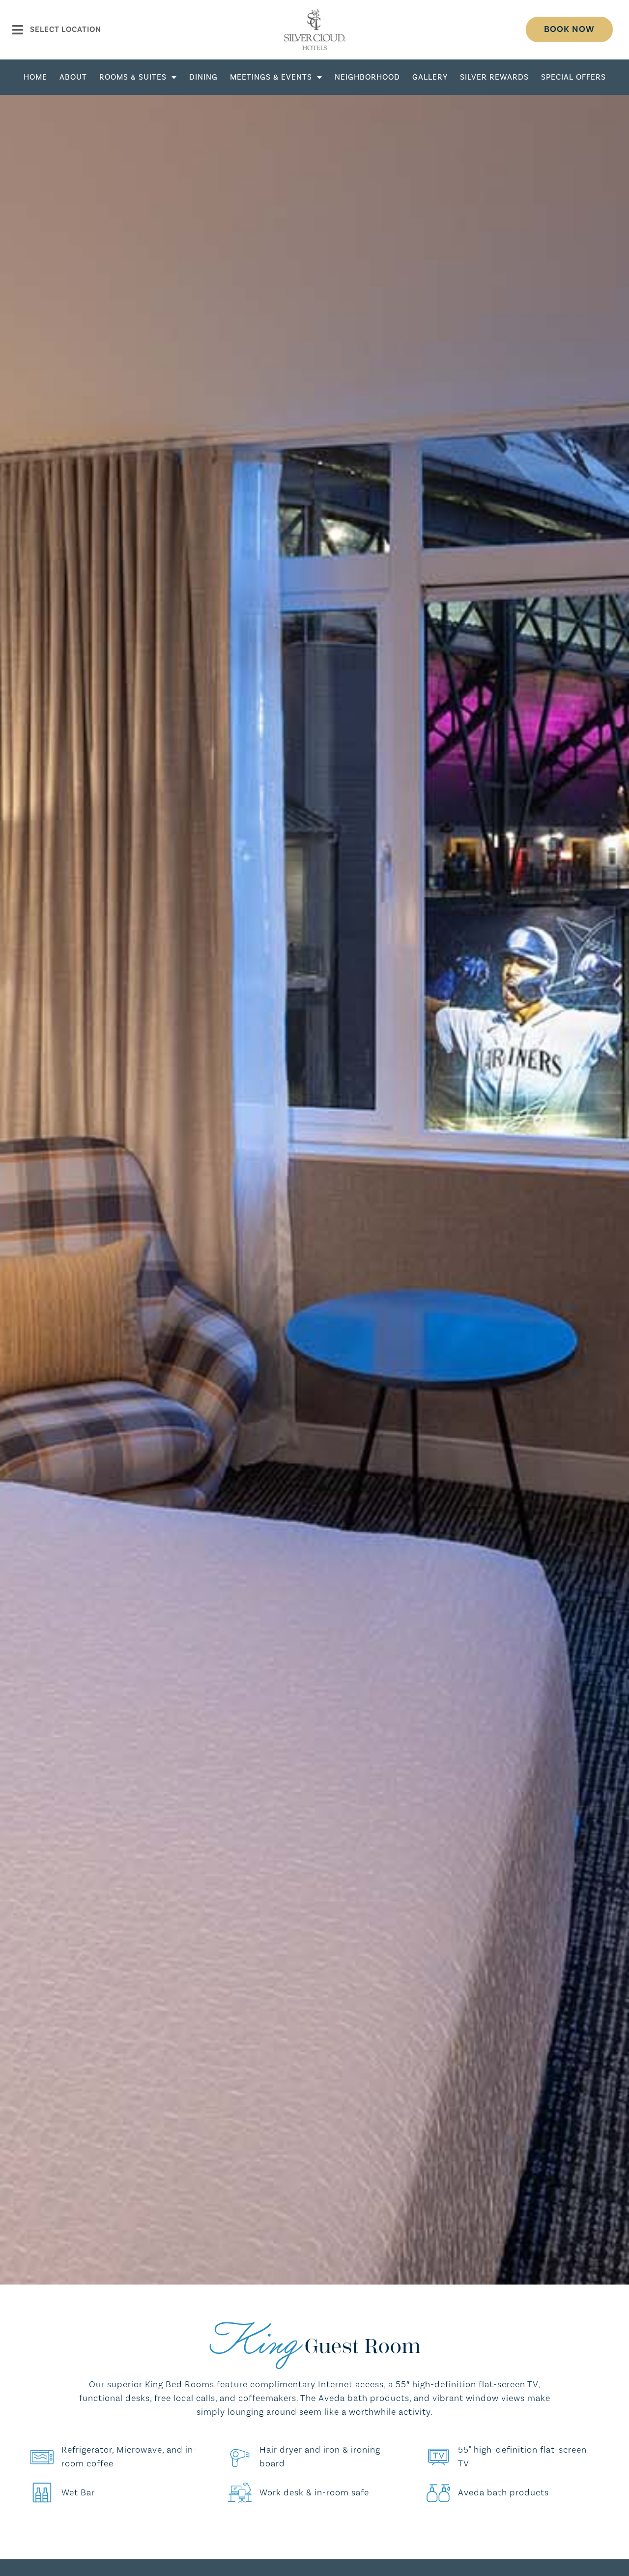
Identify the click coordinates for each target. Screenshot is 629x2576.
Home (35, 77)
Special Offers (573, 77)
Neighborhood (367, 77)
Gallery (430, 77)
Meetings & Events (271, 77)
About (73, 77)
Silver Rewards (494, 77)
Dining (203, 77)
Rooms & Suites (133, 77)
